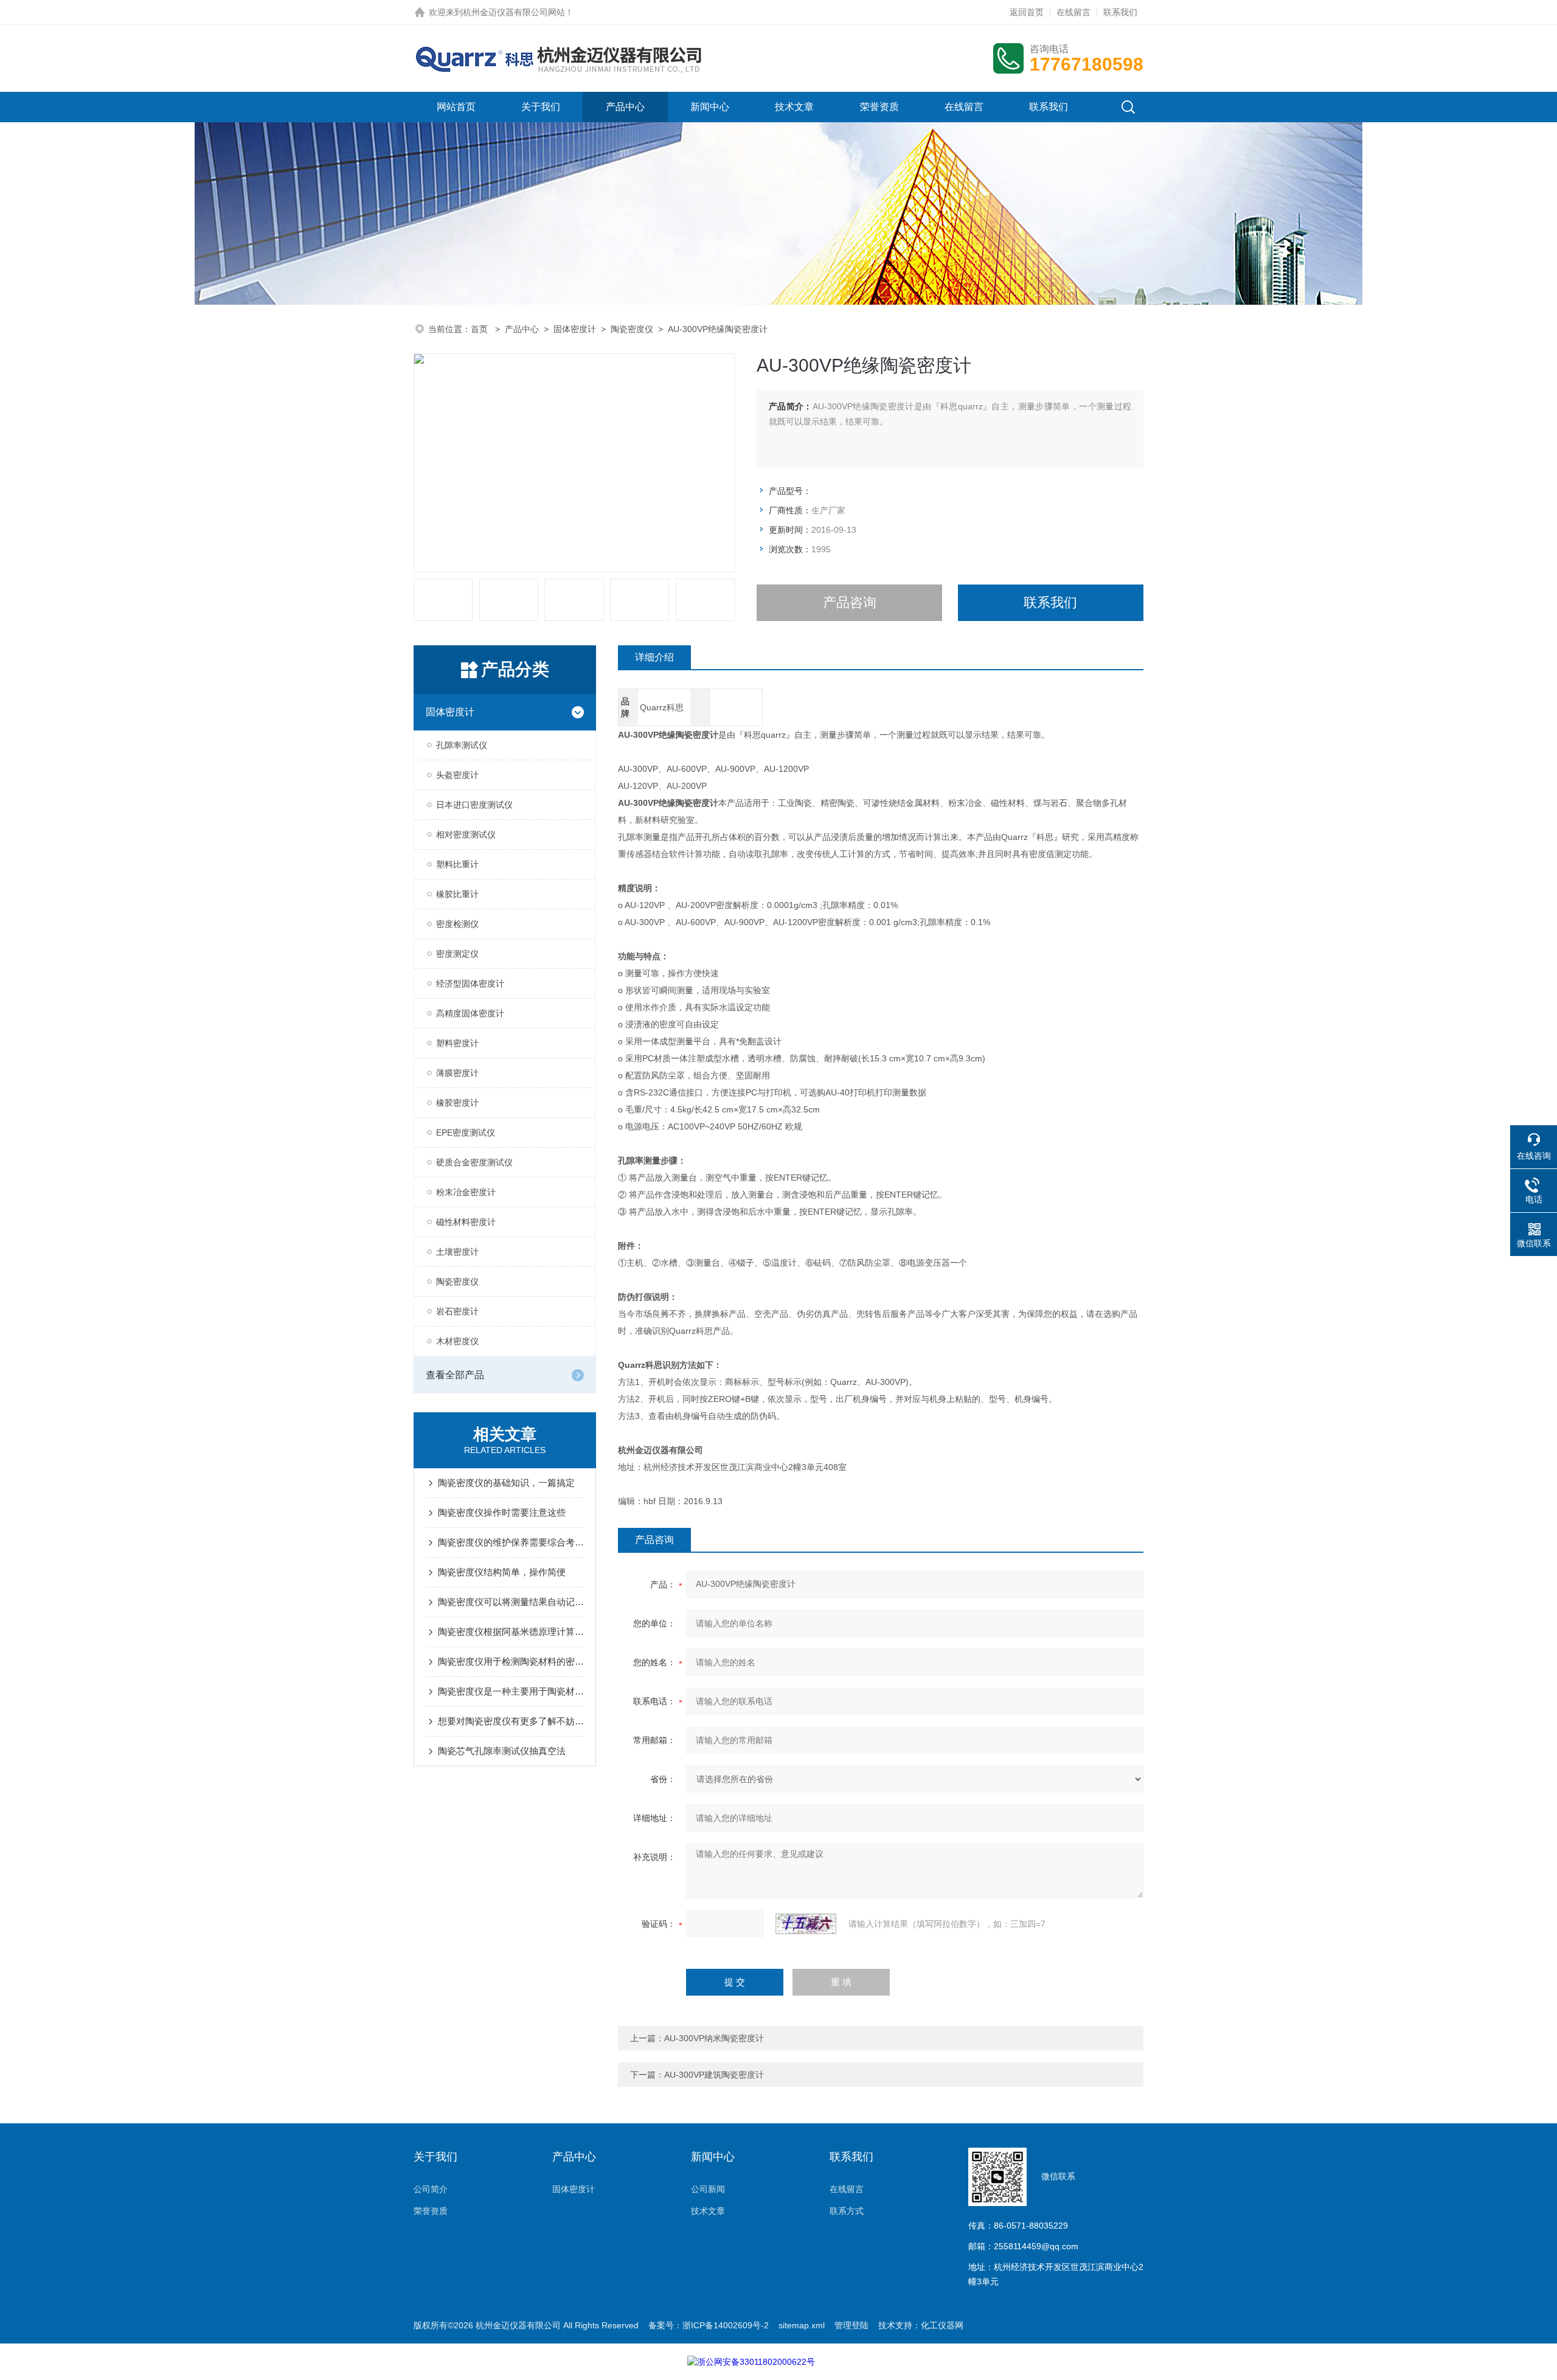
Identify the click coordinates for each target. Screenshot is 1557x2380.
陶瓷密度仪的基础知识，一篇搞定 (506, 1483)
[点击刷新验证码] (806, 1924)
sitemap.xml (802, 2325)
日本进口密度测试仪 (474, 805)
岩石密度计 (457, 1311)
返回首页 (1027, 12)
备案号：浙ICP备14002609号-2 (709, 2325)
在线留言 (1073, 12)
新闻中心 (710, 107)
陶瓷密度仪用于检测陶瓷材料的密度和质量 (511, 1661)
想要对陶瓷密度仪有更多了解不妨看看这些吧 (511, 1721)
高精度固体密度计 (470, 1013)
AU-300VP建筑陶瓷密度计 (714, 2075)
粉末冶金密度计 (466, 1192)
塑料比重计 (457, 864)
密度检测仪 (457, 924)
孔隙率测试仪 (462, 745)
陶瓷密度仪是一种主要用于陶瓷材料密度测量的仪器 (511, 1691)
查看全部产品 (455, 1375)
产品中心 (625, 107)
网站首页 (456, 107)
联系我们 (1120, 12)
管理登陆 (851, 2325)
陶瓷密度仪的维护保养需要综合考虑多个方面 (511, 1542)
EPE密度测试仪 (466, 1133)
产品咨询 (850, 602)
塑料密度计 (457, 1043)
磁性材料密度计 (466, 1222)
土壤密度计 (457, 1252)
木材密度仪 (457, 1341)
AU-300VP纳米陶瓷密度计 (714, 2038)
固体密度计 (575, 329)
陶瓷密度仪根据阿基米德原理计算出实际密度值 (511, 1632)
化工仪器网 (942, 2325)
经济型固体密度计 (470, 984)
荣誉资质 (879, 107)
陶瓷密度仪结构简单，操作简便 (502, 1572)
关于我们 (541, 107)
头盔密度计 (457, 775)
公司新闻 (708, 2189)
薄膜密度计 (457, 1073)
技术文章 (794, 107)
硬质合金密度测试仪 (474, 1162)
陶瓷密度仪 (632, 329)
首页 (480, 329)
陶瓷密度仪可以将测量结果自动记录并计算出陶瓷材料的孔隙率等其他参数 (511, 1602)
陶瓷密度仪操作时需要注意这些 (502, 1512)
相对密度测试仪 (466, 834)
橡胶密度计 (457, 1103)
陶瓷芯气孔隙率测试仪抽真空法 (502, 1751)
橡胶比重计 (457, 894)
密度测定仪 (457, 954)
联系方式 (847, 2211)
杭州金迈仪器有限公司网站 (514, 12)
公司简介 (431, 2189)
